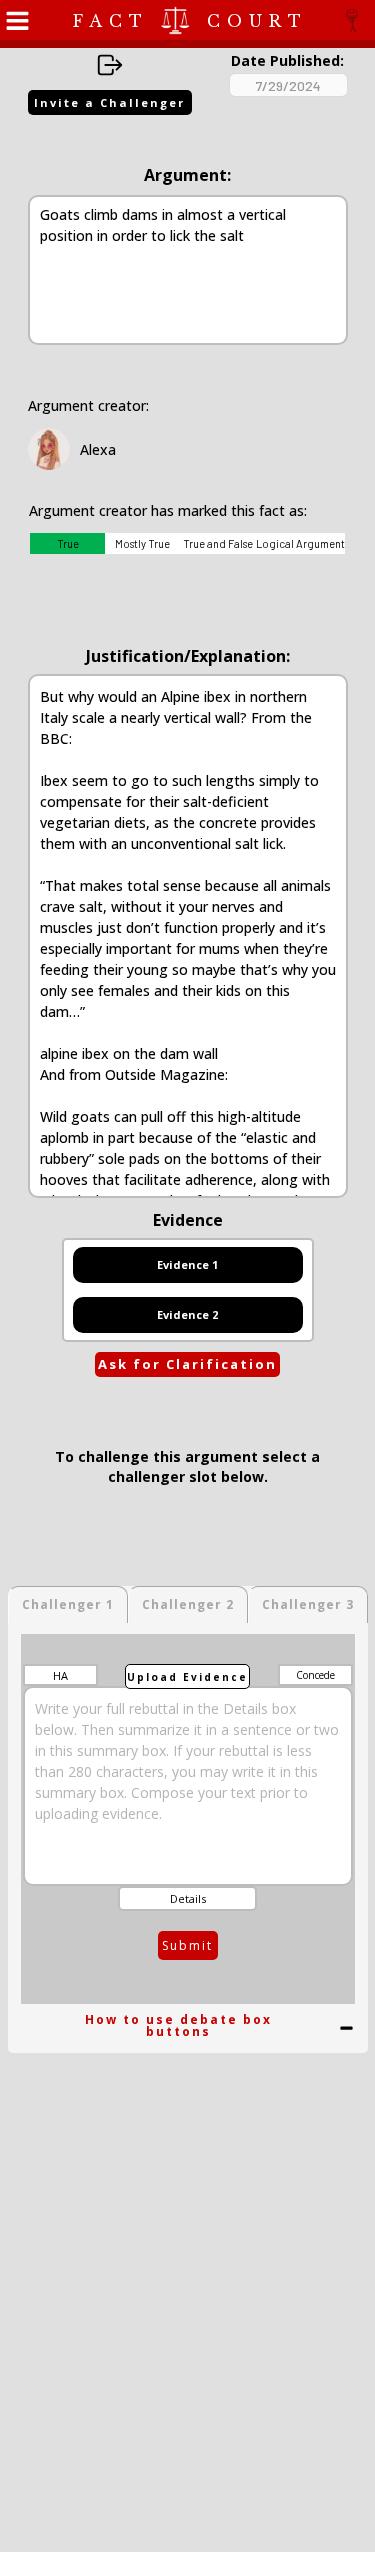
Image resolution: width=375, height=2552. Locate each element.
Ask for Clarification (187, 1364)
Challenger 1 (68, 1604)
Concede (315, 1675)
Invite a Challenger (109, 102)
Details (188, 1898)
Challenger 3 (308, 1604)
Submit (187, 1945)
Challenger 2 (188, 1604)
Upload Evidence (187, 1677)
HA (60, 1675)
